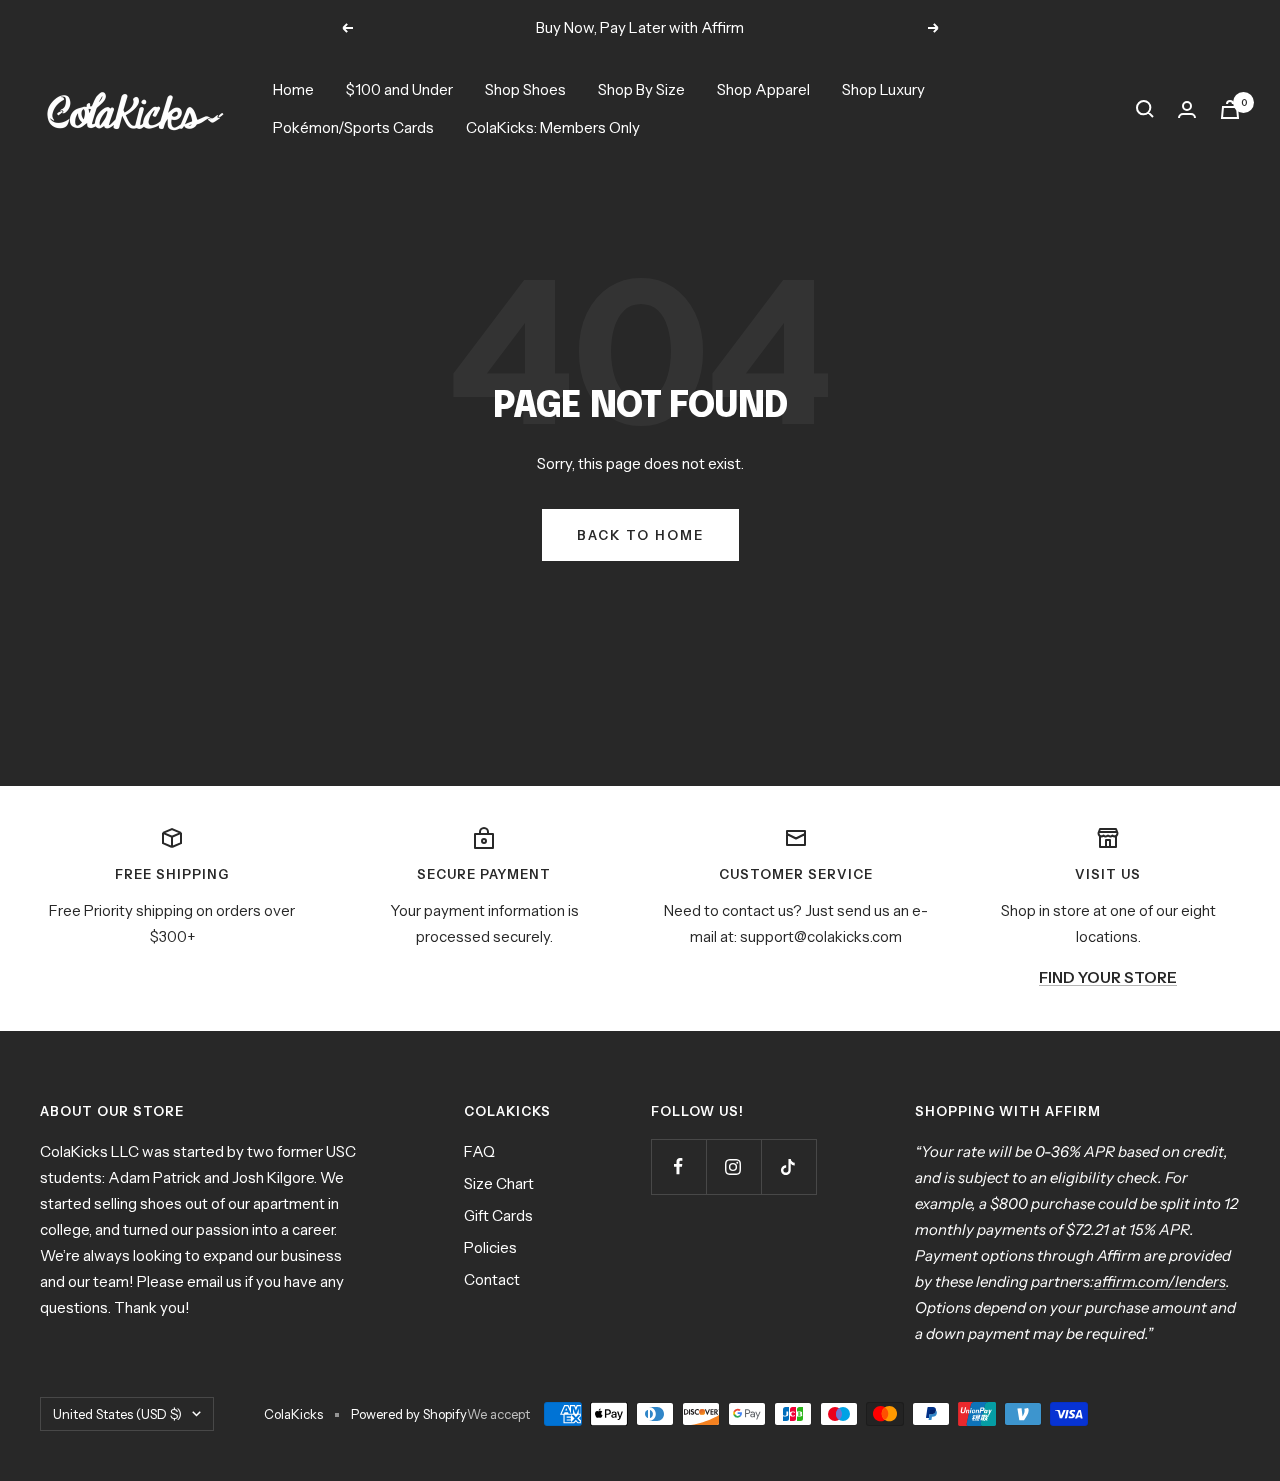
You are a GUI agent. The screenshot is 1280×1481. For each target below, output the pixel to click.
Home (293, 89)
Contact (492, 1279)
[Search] (1145, 109)
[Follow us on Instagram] (733, 1166)
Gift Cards (498, 1215)
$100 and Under (399, 89)
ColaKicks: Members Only (553, 127)
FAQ (479, 1151)
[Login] (1187, 109)
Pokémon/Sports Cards (353, 127)
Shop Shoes (525, 89)
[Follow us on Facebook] (678, 1166)
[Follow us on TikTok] (788, 1166)
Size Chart (499, 1183)
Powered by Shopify (409, 1414)
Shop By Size (641, 89)
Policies (490, 1247)
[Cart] (1230, 109)
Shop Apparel (763, 89)
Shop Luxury (883, 89)
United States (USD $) (117, 1414)
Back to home (640, 535)
